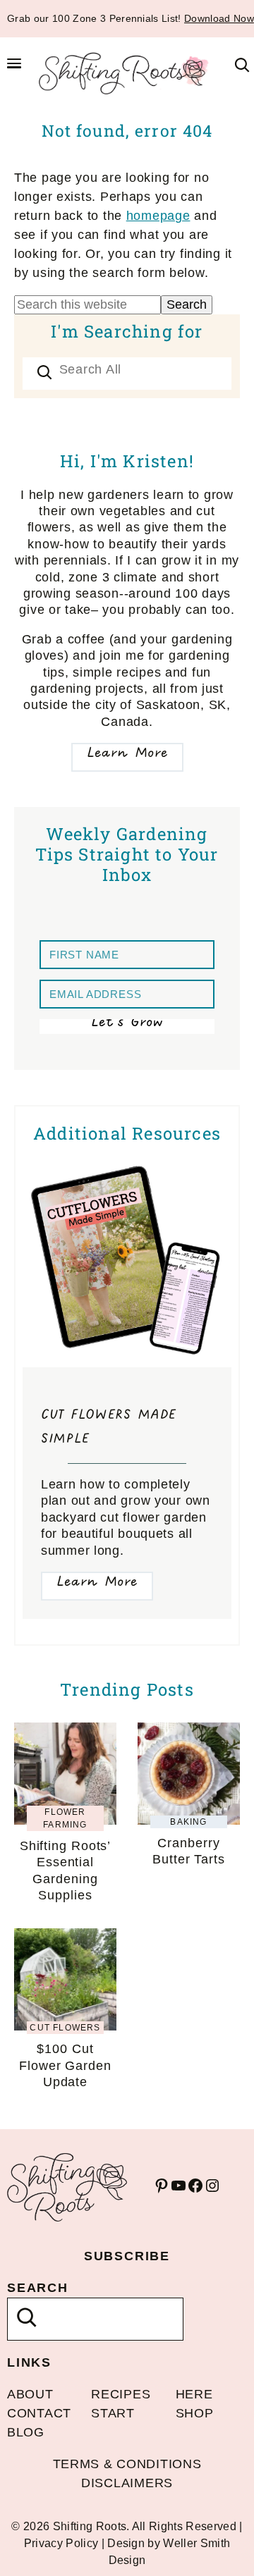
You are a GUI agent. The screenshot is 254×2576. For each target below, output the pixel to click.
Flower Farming (65, 1818)
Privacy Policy (61, 2543)
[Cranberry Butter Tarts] (189, 1732)
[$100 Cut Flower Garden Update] (65, 1937)
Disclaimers (127, 2483)
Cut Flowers (65, 2028)
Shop (195, 2413)
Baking (188, 1822)
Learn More (127, 754)
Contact (39, 2413)
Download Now (219, 18)
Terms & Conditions (127, 2464)
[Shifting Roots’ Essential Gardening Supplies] (65, 1732)
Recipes (121, 2394)
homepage (158, 216)
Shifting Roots (127, 73)
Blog (26, 2432)
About (30, 2394)
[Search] (44, 374)
